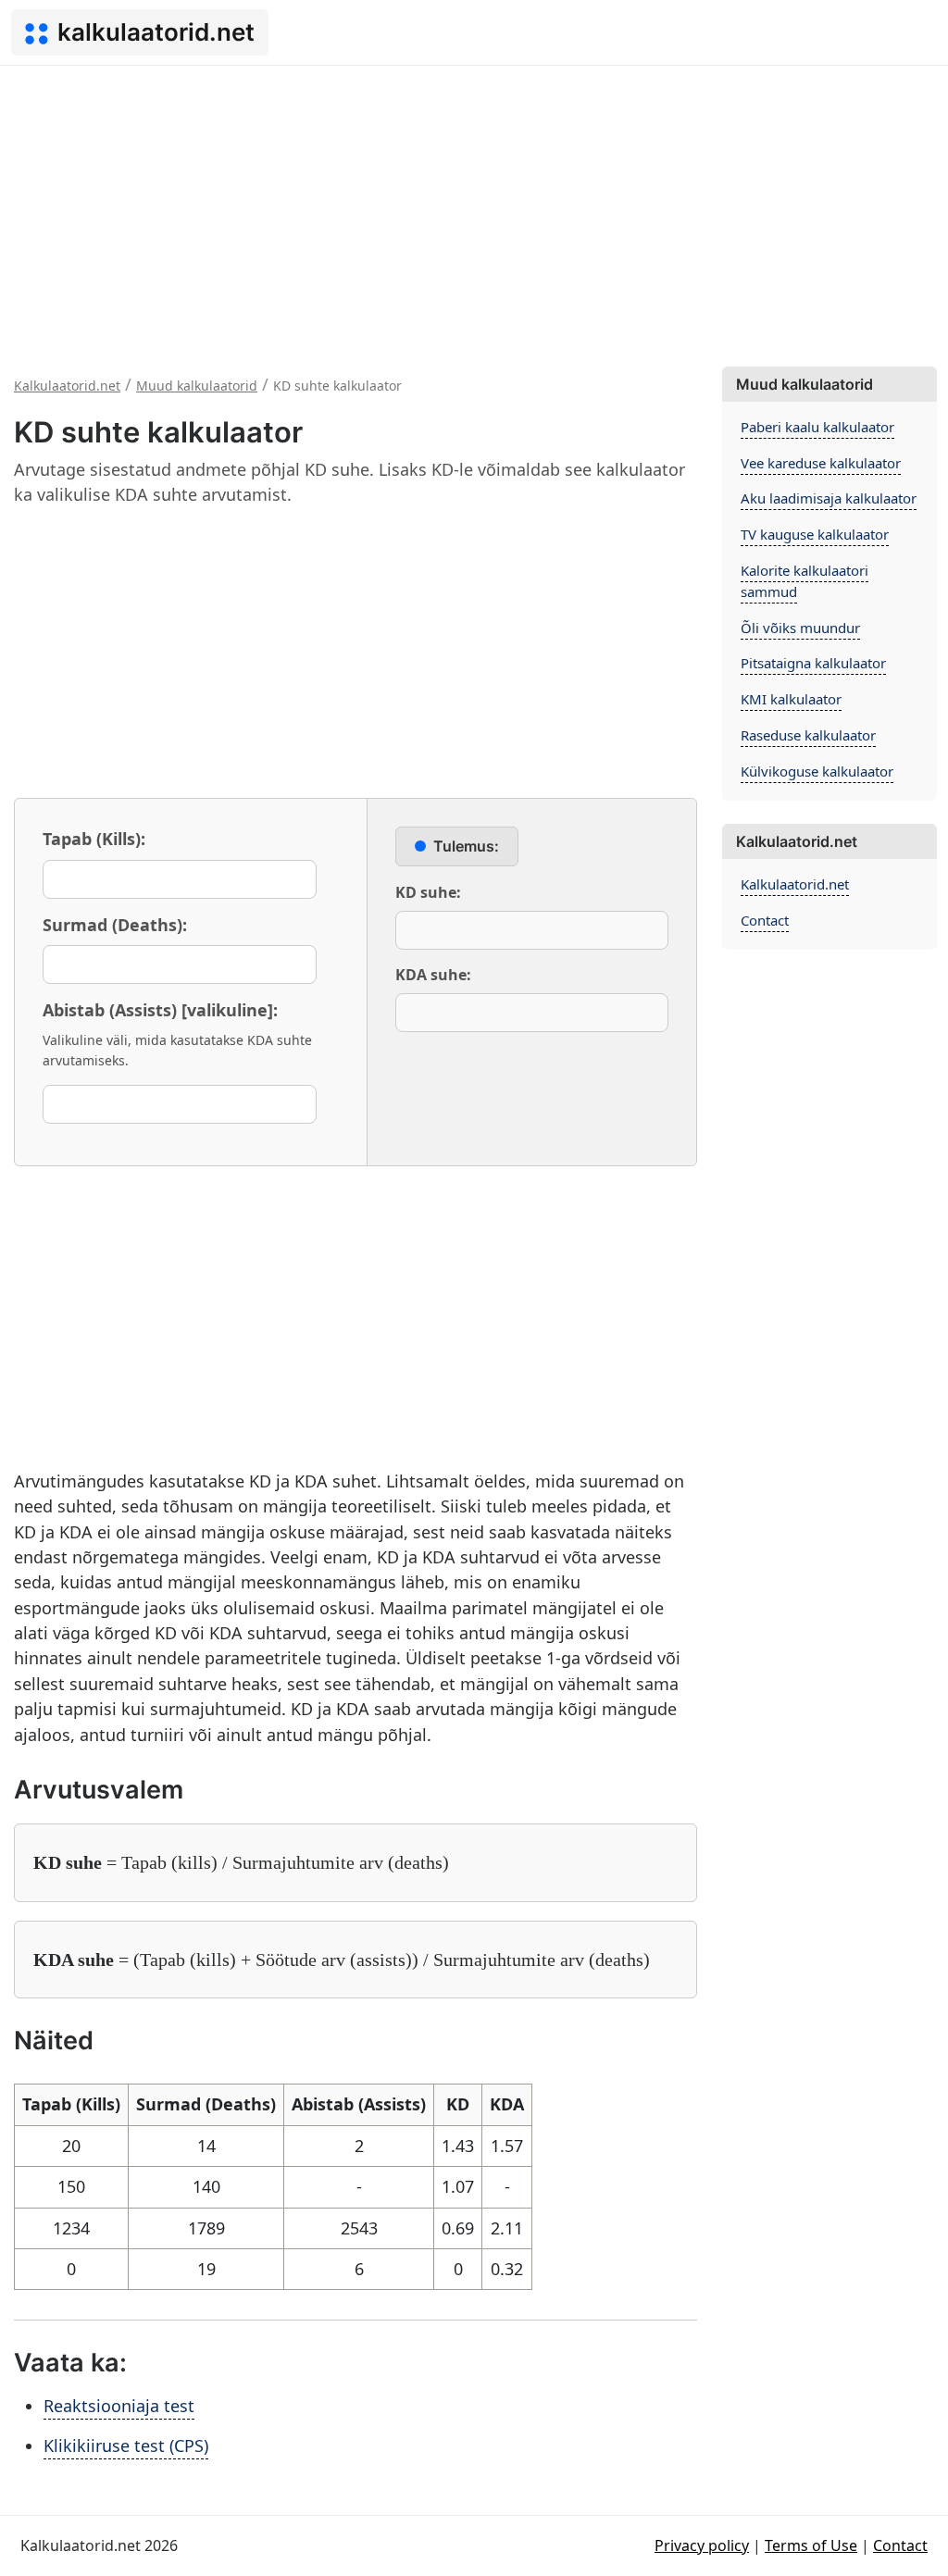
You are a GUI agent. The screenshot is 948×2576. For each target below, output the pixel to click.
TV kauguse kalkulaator (815, 534)
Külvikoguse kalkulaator (817, 771)
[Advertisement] (474, 205)
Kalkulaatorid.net (795, 884)
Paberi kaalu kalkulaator (817, 427)
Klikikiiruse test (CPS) (126, 2445)
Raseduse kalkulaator (808, 735)
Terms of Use (811, 2545)
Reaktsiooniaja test (119, 2406)
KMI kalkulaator (791, 699)
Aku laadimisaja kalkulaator (829, 498)
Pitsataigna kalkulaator (813, 663)
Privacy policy (702, 2545)
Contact (765, 920)
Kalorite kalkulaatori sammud (805, 581)
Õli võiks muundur (800, 628)
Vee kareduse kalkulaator (821, 463)
